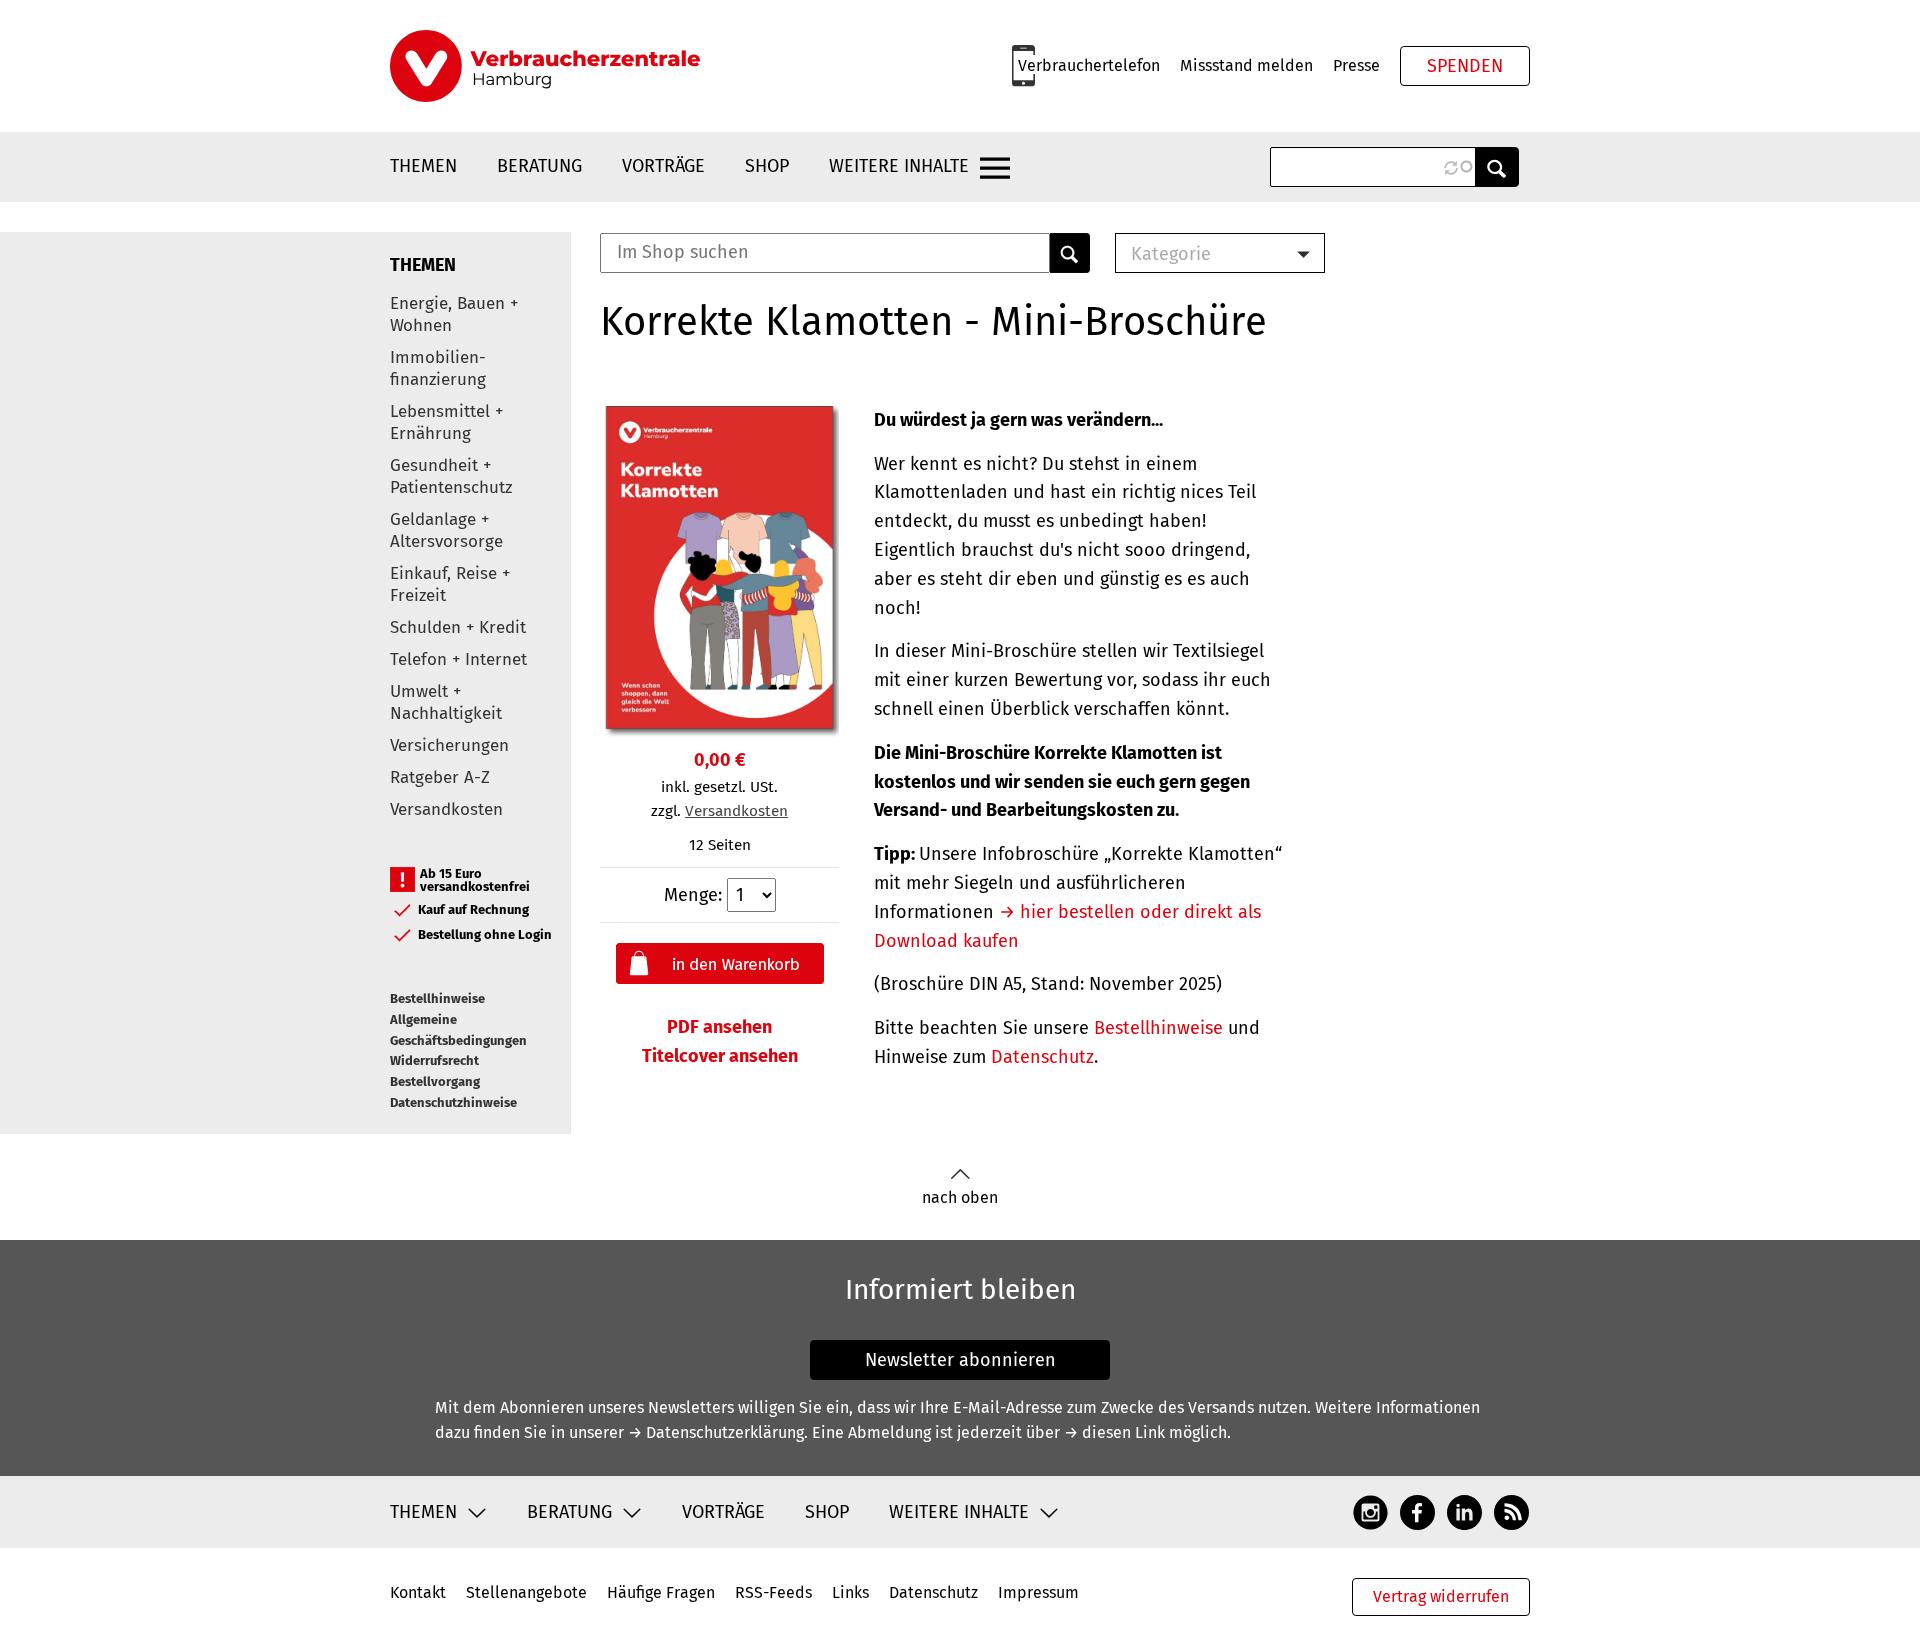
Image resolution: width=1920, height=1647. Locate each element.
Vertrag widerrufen (1441, 1596)
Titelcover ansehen (720, 1056)
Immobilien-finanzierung (438, 368)
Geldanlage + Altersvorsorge (446, 530)
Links (850, 1592)
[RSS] (1511, 1511)
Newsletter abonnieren (960, 1360)
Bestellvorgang (435, 1081)
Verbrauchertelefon (1089, 65)
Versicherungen (449, 745)
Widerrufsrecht (434, 1060)
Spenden (1465, 66)
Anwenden (1497, 167)
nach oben (960, 1197)
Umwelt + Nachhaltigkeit (446, 702)
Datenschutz (1042, 1057)
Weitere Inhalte (899, 166)
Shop (767, 166)
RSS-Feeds (773, 1592)
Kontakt (418, 1592)
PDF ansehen (719, 1027)
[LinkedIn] (1464, 1511)
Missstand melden (1246, 65)
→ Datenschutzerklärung (716, 1432)
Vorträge (663, 166)
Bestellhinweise (437, 998)
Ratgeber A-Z (440, 777)
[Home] (545, 66)
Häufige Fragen (661, 1592)
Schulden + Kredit (458, 627)
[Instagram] (1370, 1511)
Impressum (1038, 1592)
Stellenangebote (526, 1592)
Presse (1356, 65)
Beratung (539, 166)
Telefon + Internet (458, 659)
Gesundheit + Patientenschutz (451, 476)
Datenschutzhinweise (453, 1102)
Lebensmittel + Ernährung (446, 422)
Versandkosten (446, 809)
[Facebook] (1417, 1511)
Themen (423, 166)
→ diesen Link (1114, 1432)
